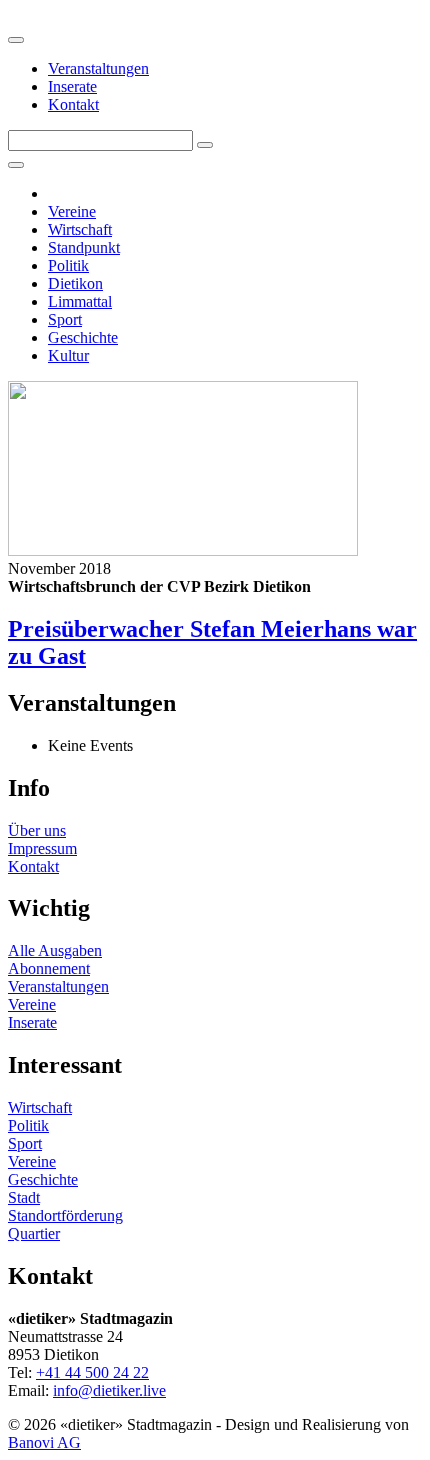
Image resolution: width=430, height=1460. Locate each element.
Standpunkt (84, 247)
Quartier (34, 1233)
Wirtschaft (80, 229)
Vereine (72, 211)
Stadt (24, 1197)
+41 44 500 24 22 (92, 1372)
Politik (68, 265)
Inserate (72, 86)
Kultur (68, 355)
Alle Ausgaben (55, 950)
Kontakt (73, 104)
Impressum (42, 848)
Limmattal (80, 301)
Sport (65, 319)
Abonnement (49, 968)
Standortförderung (65, 1215)
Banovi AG (44, 1442)
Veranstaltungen (98, 68)
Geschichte (83, 337)
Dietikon (75, 283)
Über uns (37, 830)
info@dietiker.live (109, 1390)
